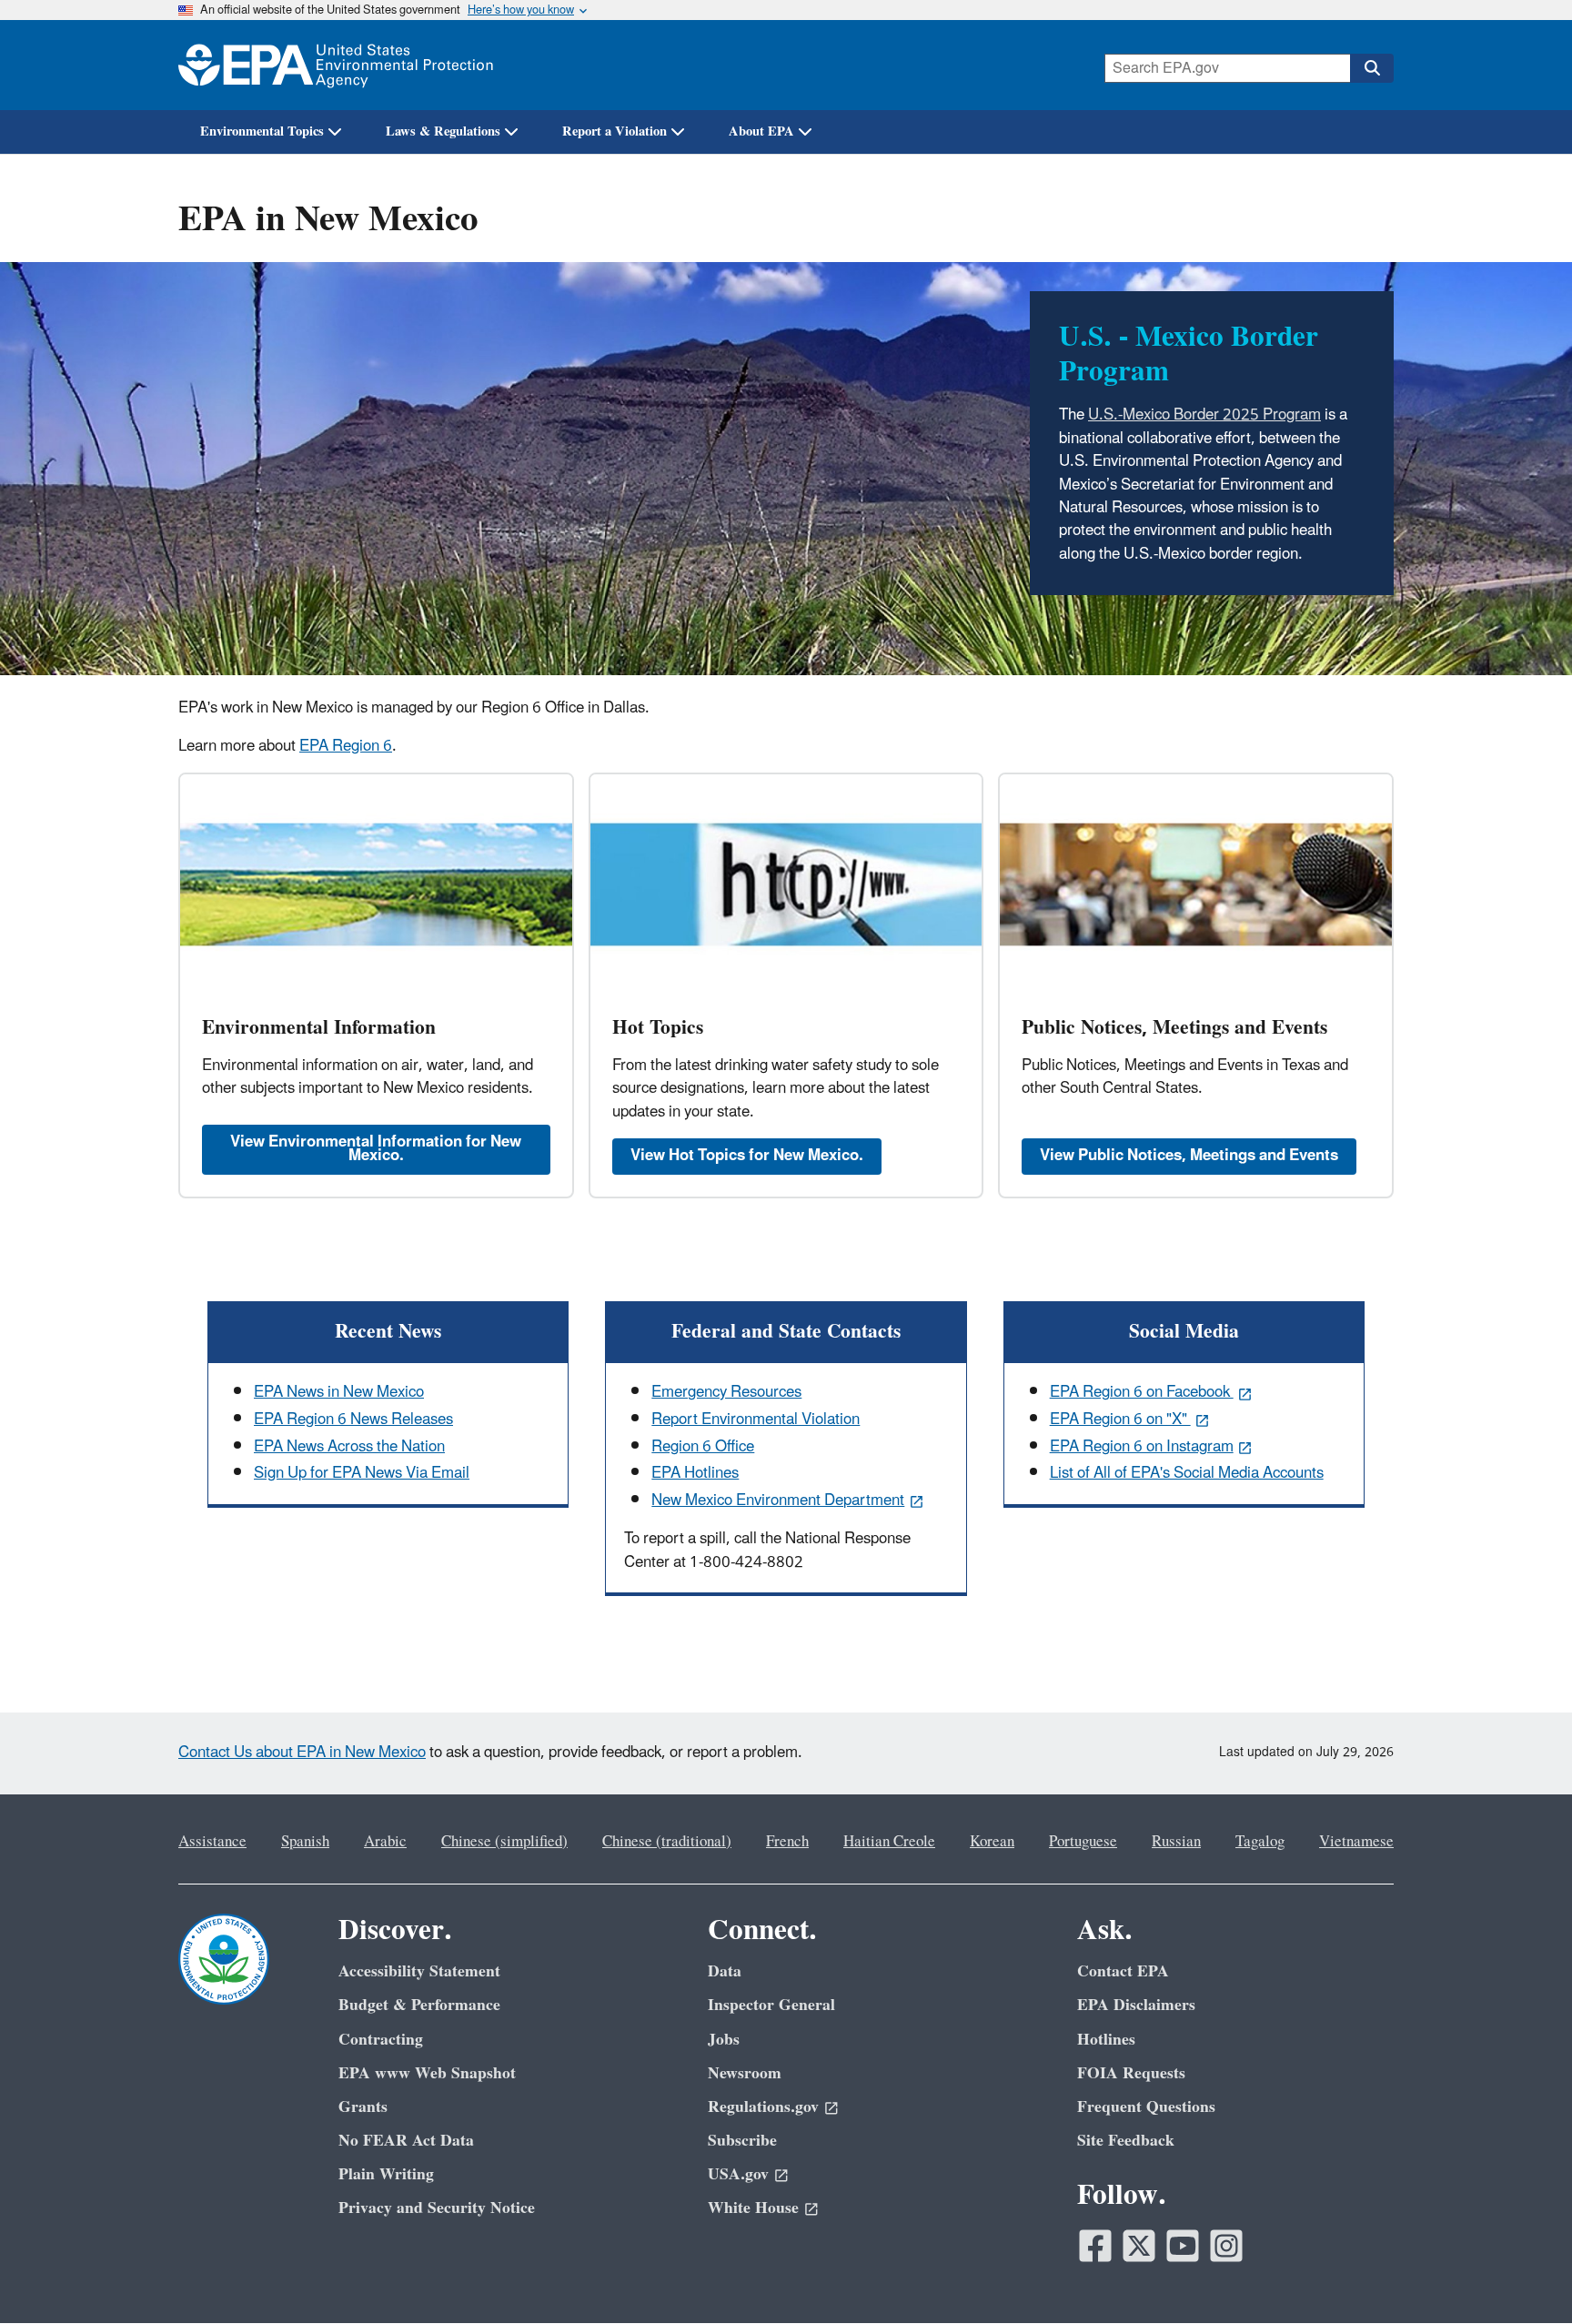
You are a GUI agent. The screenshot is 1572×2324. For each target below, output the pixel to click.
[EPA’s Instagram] (1226, 2246)
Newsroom (745, 2073)
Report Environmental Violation (756, 1420)
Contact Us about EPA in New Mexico (302, 1753)
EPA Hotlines (695, 1473)
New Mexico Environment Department (778, 1500)
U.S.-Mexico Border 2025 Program (1204, 415)
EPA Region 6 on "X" (1120, 1420)
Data (725, 1971)
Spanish (305, 1842)
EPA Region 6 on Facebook (1142, 1392)
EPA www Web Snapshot (427, 2073)
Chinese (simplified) (504, 1842)
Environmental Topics (262, 131)
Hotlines (1106, 2040)
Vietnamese (1356, 1842)
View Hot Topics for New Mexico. (747, 1156)
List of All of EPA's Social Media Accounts (1187, 1473)
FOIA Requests (1131, 2073)
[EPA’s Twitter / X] (1139, 2246)
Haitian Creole (889, 1842)
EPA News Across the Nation (349, 1447)
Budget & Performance (419, 2005)
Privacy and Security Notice (437, 2208)
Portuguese (1083, 1842)
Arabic (385, 1842)
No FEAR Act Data (406, 2141)
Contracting (381, 2040)
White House (753, 2208)
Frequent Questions (1146, 2107)
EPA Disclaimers (1136, 2005)
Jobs (724, 2040)
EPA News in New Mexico (339, 1392)
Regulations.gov (763, 2107)
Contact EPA (1123, 1971)
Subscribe (742, 2141)
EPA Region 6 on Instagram (1142, 1447)
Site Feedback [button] (1126, 2141)
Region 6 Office (703, 1447)
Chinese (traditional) (667, 1842)
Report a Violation (615, 131)
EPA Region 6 (346, 746)
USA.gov (738, 2174)
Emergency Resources (726, 1392)
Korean (992, 1842)
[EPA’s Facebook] (1095, 2246)
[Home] (336, 65)
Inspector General (771, 2005)
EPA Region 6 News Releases (353, 1420)
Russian (1176, 1842)
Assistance (212, 1842)
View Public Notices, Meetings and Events (1189, 1156)
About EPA (761, 131)
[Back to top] (1522, 2274)
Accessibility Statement (419, 1971)
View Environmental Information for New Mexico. (376, 1149)
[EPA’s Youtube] (1183, 2246)
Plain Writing (386, 2174)
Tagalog (1260, 1842)
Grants (363, 2107)
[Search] (1372, 68)
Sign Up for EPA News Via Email (362, 1473)
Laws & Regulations (443, 131)
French (787, 1842)
